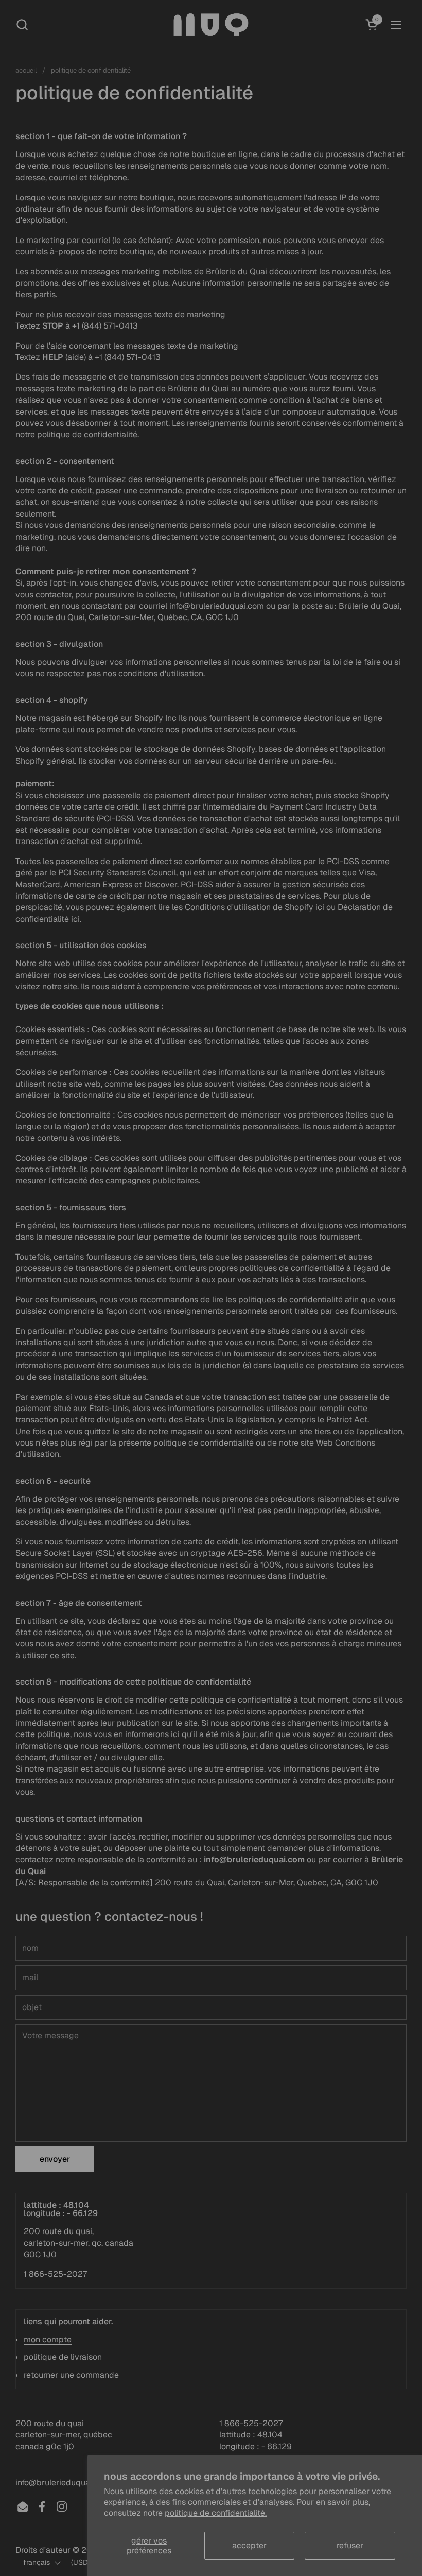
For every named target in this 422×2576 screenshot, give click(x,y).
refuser (350, 2545)
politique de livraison (63, 2357)
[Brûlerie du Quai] (211, 24)
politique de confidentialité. (216, 2513)
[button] (22, 24)
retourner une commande (71, 2375)
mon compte (48, 2339)
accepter (249, 2545)
